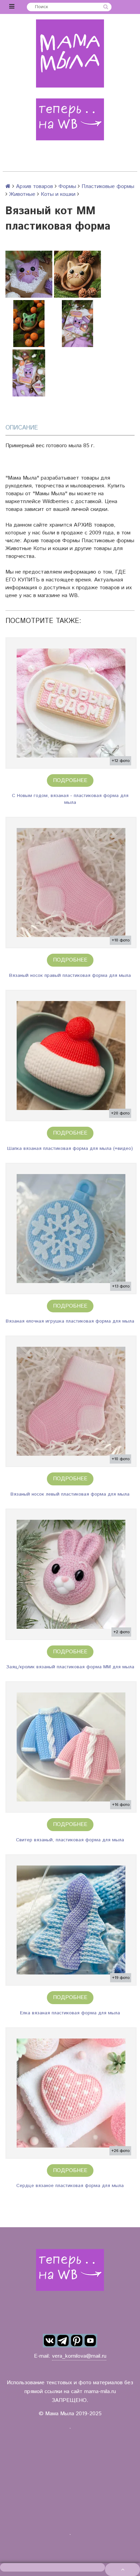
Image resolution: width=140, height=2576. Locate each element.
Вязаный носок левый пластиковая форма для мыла (70, 1494)
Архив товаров (34, 186)
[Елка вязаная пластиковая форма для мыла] (71, 1920)
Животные (22, 194)
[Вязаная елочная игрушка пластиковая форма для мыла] (71, 1229)
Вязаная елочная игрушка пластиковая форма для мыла (70, 1321)
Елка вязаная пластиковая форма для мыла (70, 2013)
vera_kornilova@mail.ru (79, 2356)
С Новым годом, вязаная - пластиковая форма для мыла (70, 799)
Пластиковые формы (108, 186)
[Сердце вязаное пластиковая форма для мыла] (71, 2093)
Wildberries (56, 502)
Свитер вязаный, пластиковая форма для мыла (70, 1840)
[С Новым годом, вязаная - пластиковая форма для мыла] (71, 703)
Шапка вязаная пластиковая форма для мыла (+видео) (70, 1149)
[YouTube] (90, 2341)
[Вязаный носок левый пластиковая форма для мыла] (71, 1401)
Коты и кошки (58, 194)
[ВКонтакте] (50, 2341)
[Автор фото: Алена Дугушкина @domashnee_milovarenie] (29, 274)
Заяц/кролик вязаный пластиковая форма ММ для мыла (70, 1667)
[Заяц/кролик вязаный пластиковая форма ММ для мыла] (71, 1574)
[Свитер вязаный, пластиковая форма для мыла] (71, 1747)
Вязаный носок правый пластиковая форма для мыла (70, 975)
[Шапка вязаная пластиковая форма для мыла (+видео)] (71, 1056)
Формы (67, 186)
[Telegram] (63, 2341)
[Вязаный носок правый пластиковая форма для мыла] (71, 883)
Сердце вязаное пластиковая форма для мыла (70, 2186)
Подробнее (70, 780)
